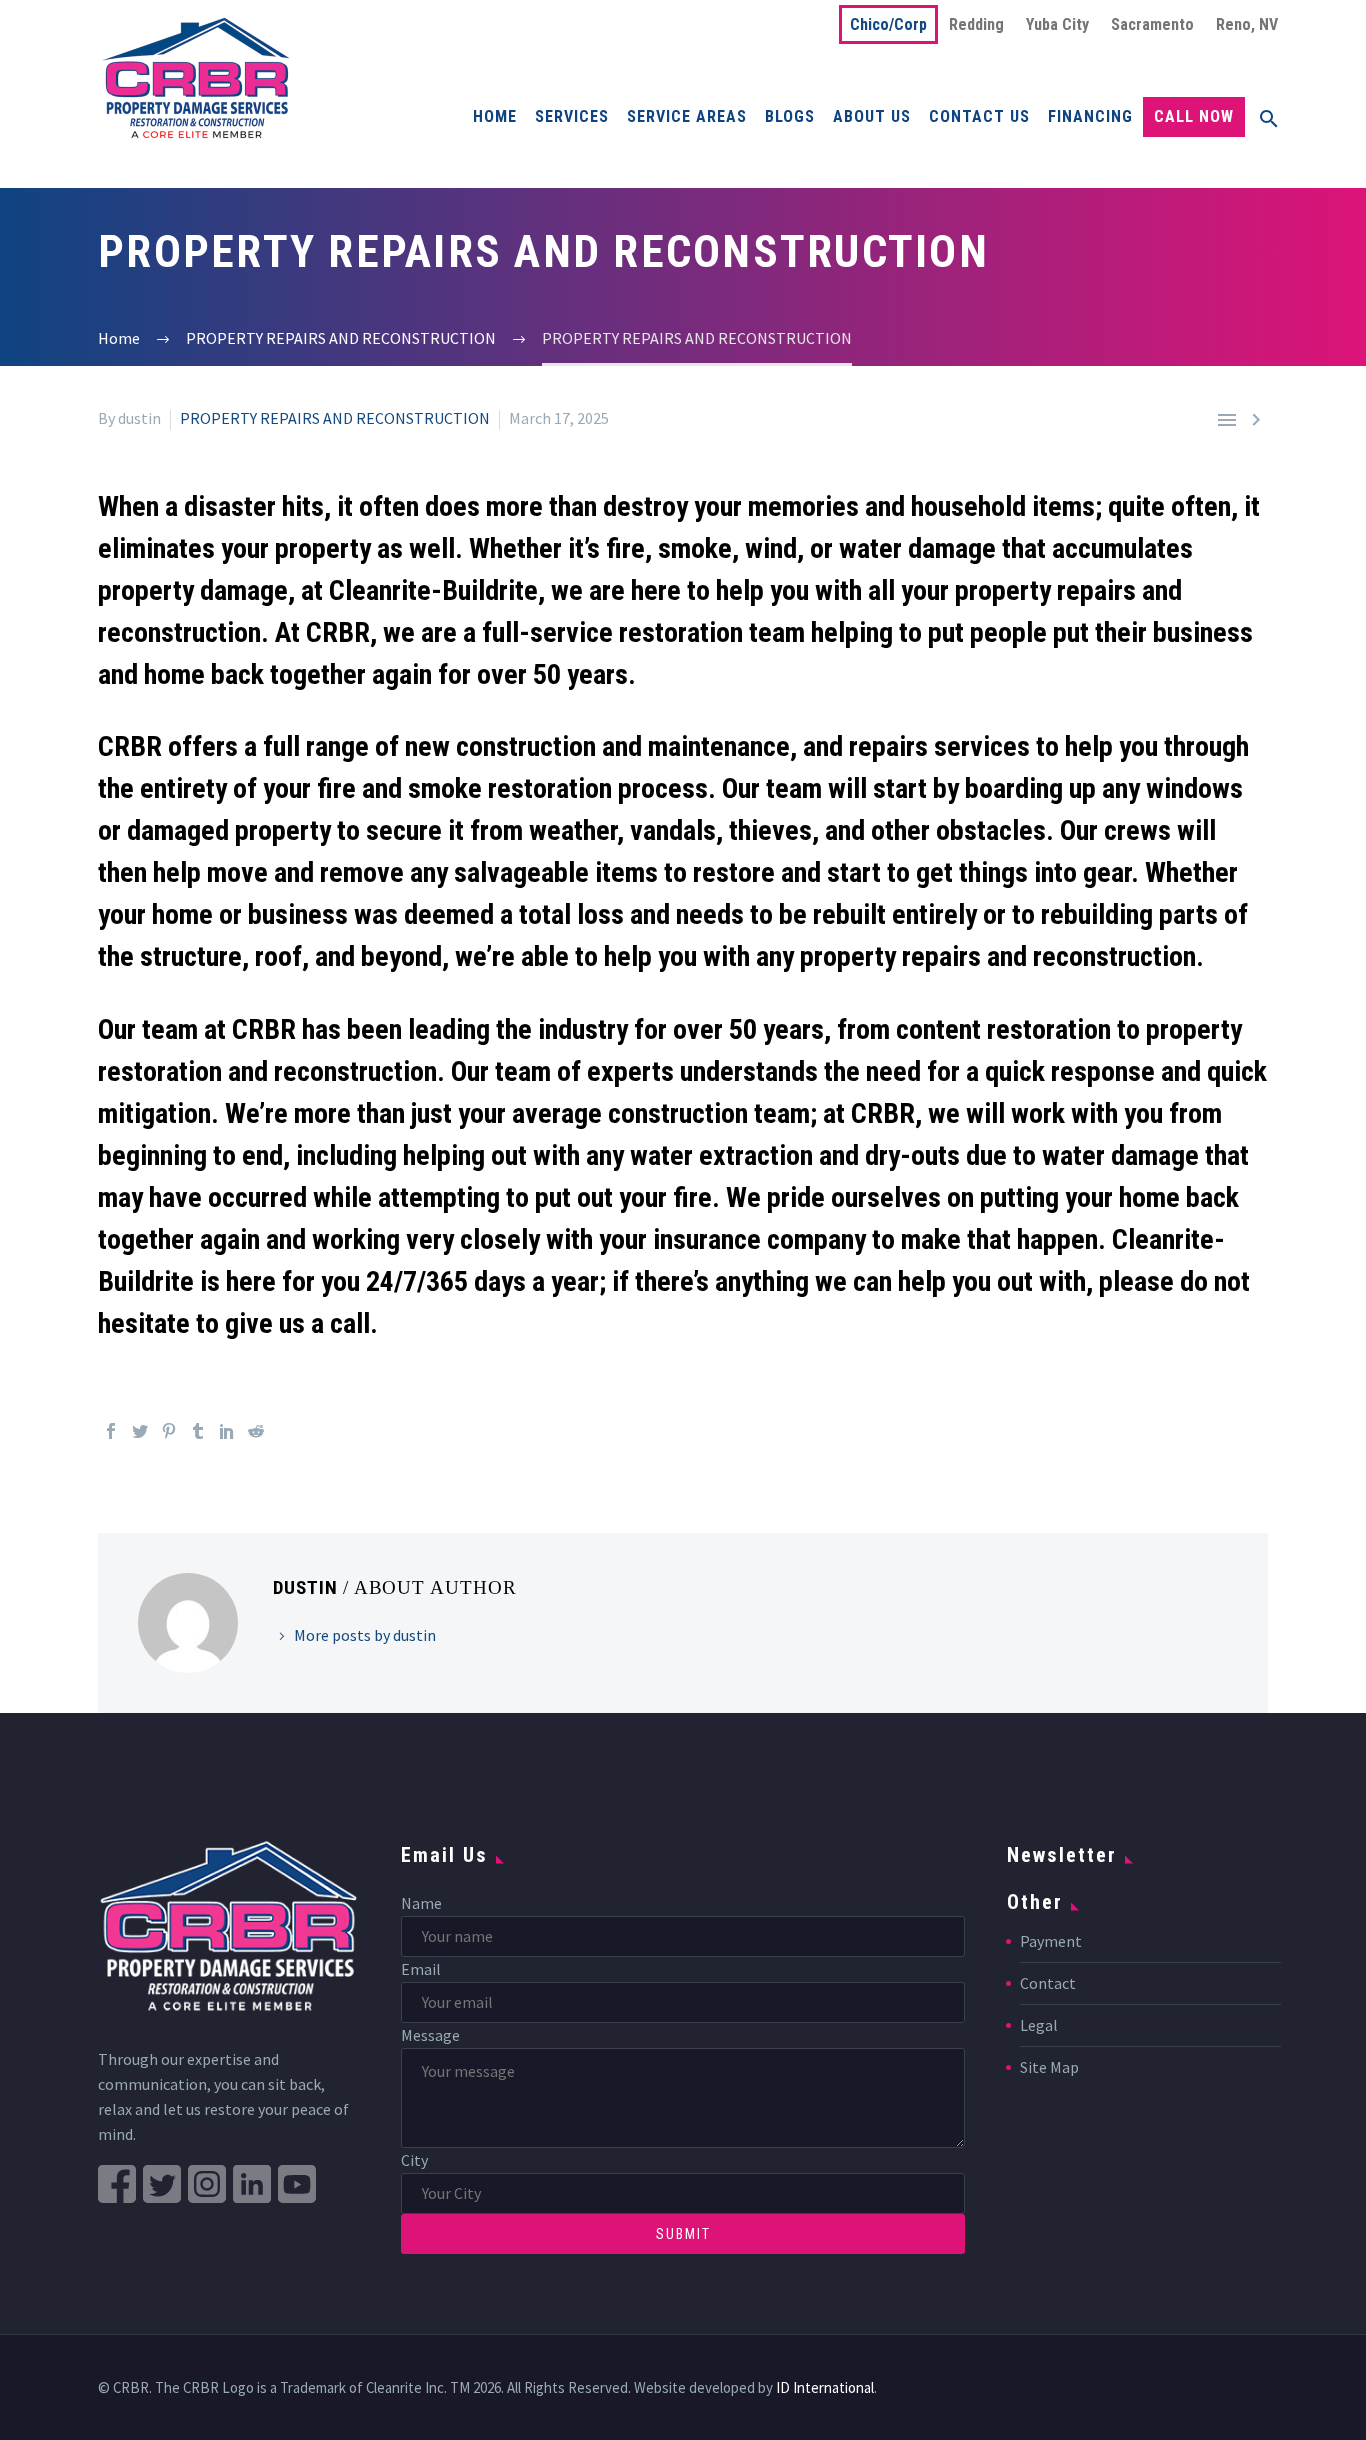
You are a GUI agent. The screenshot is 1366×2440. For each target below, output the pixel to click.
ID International (825, 2387)
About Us (872, 116)
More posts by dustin (365, 1635)
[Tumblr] (198, 1431)
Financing (1090, 116)
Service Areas (687, 116)
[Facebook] (111, 1431)
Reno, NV (1247, 24)
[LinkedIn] (227, 1431)
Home (495, 116)
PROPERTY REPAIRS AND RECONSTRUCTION (335, 418)
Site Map (1049, 2067)
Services (572, 116)
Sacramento (1152, 24)
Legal (1039, 2025)
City (414, 2160)
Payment (1051, 1941)
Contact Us (979, 116)
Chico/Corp (888, 24)
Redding (976, 24)
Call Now (1194, 116)
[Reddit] (256, 1431)
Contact (1048, 1983)
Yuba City (1057, 24)
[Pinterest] (169, 1431)
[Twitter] (140, 1431)
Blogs (790, 116)
